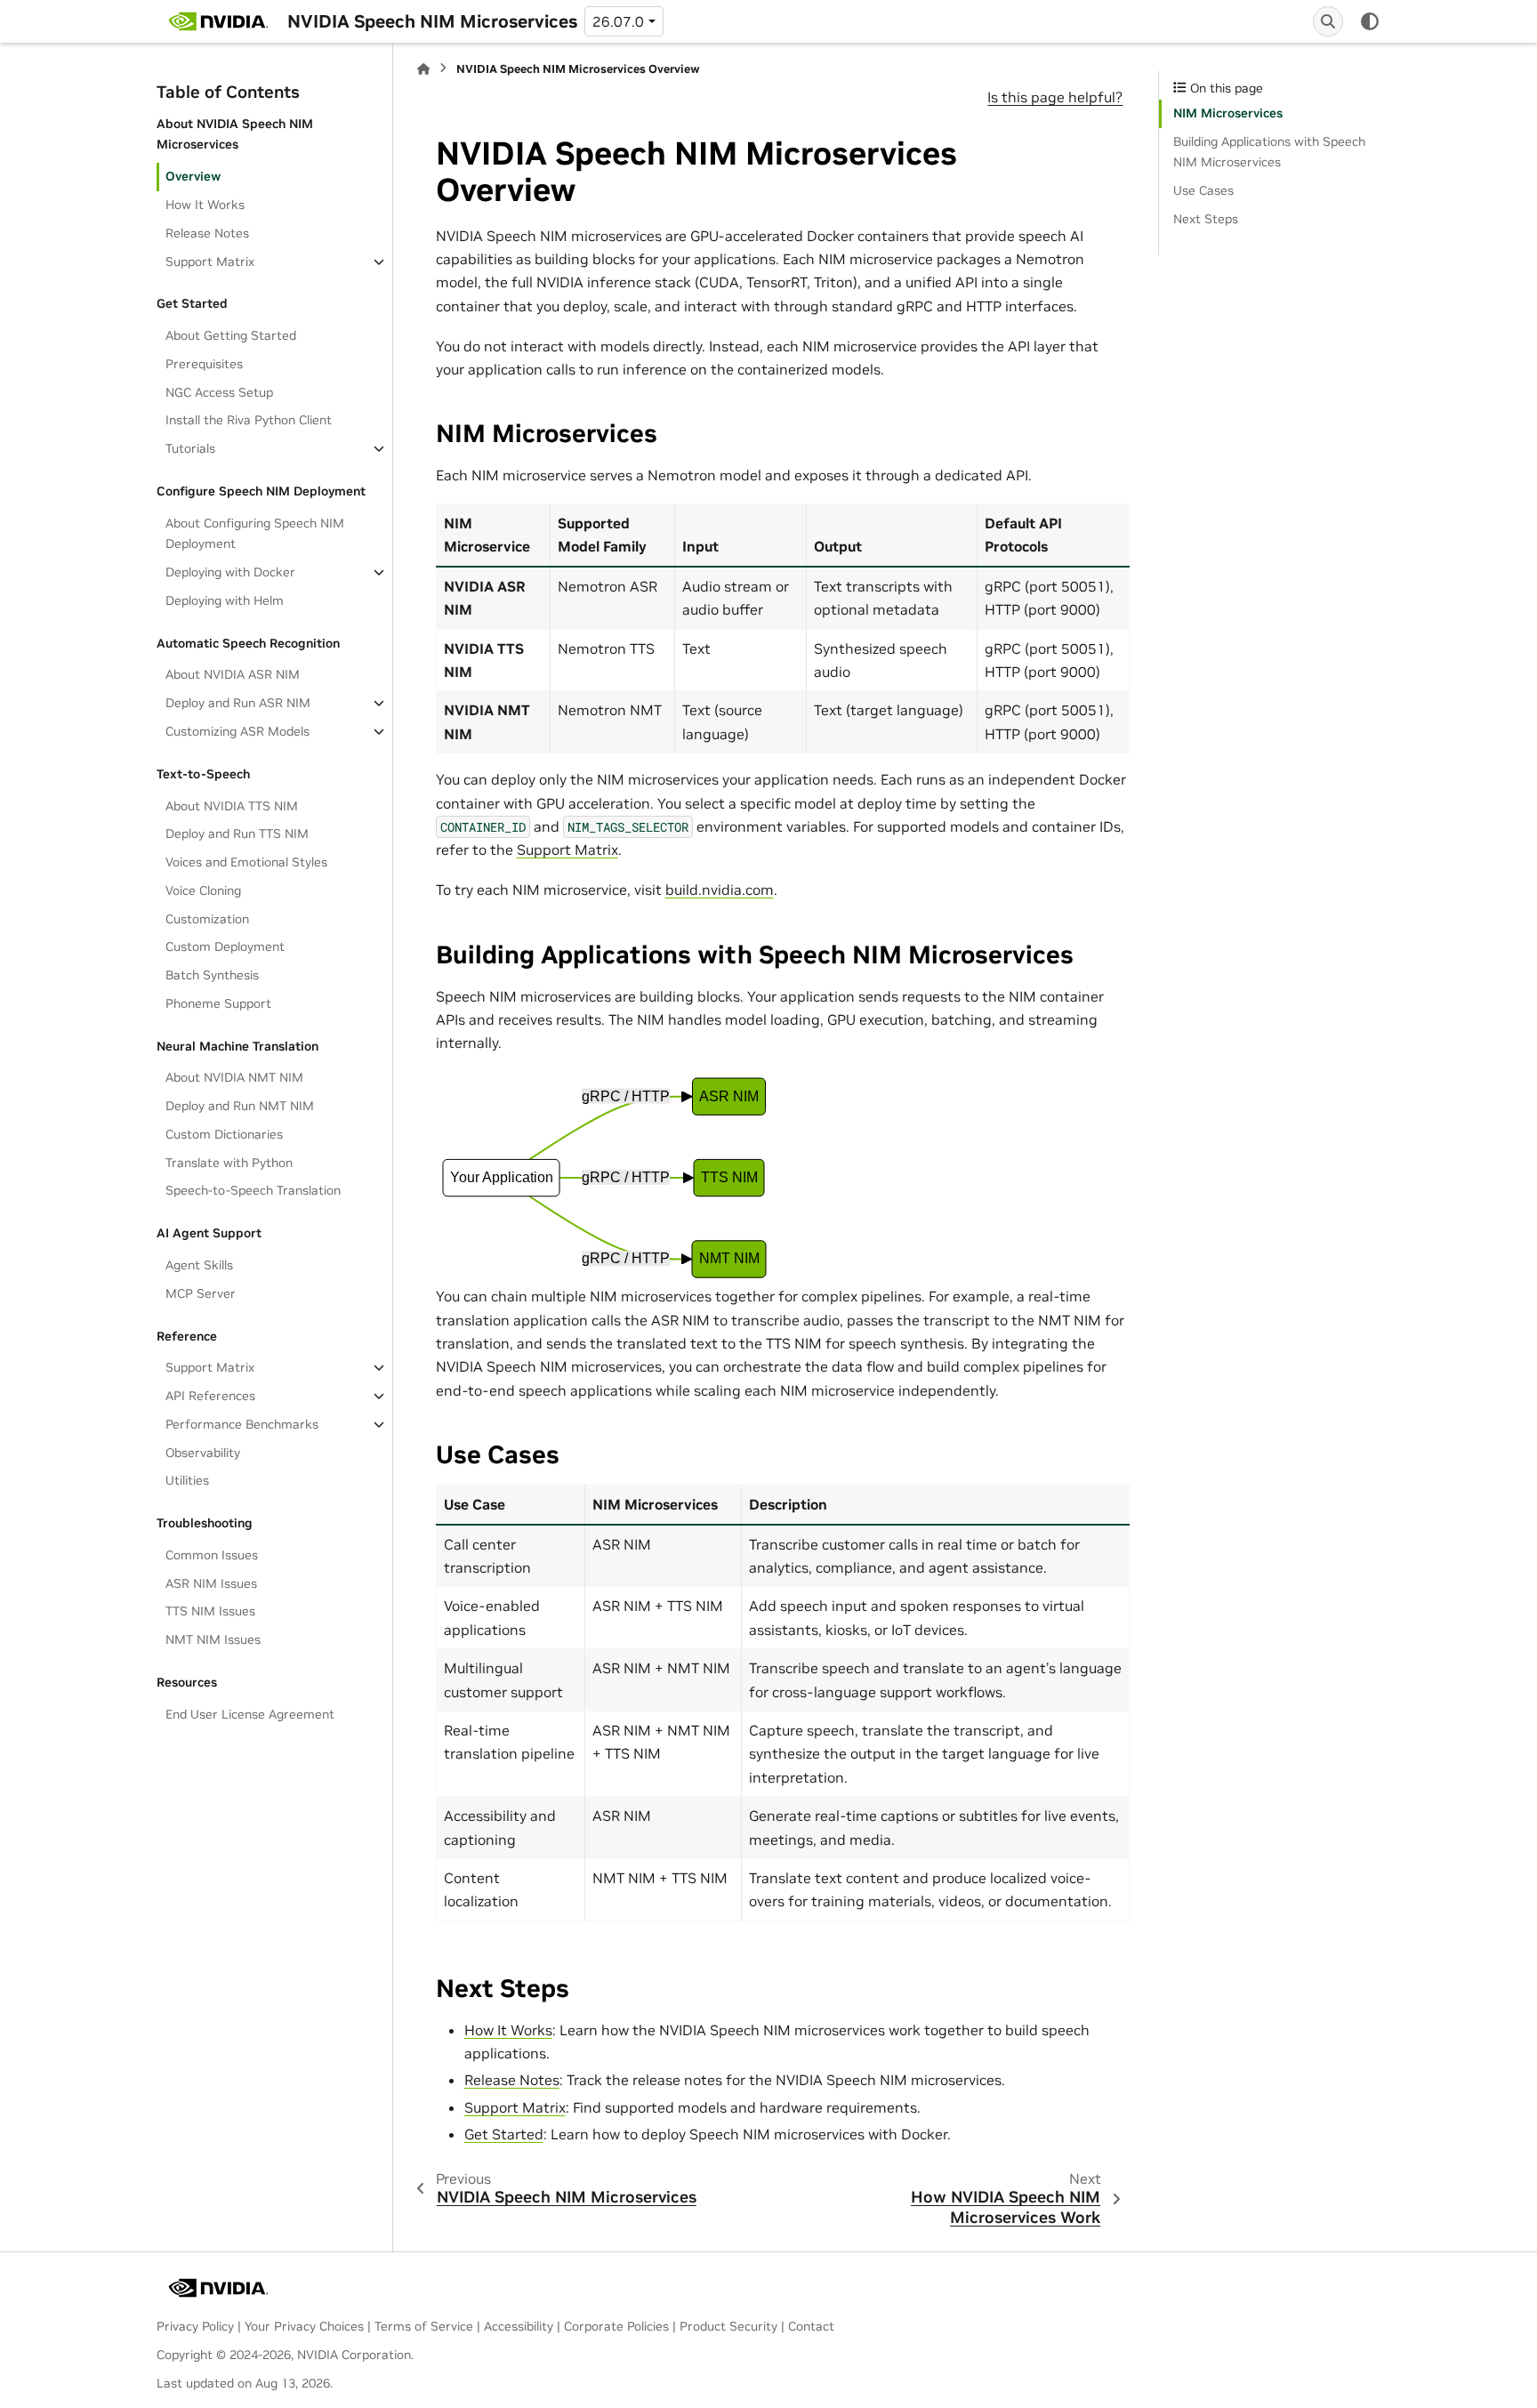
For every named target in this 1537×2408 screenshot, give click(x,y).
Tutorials (190, 448)
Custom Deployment (225, 946)
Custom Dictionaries (224, 1134)
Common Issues (212, 1555)
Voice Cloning (203, 890)
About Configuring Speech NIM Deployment (255, 534)
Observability (203, 1453)
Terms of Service (424, 2326)
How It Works (205, 205)
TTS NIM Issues (210, 1611)
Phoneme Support (218, 1003)
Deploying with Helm (225, 600)
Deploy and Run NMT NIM (240, 1106)
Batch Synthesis (212, 975)
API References (210, 1396)
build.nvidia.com (720, 890)
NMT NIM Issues (213, 1639)
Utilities (187, 1480)
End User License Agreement (250, 1714)
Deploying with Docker (230, 572)
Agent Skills (199, 1265)
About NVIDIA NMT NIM (234, 1077)
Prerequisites (204, 364)
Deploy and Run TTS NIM (237, 834)
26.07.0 (618, 21)
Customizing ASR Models (237, 731)
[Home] (423, 69)
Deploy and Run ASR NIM (238, 703)
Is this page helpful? (1055, 97)
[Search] (1328, 21)
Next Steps (1206, 219)
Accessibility (519, 2326)
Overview (193, 176)
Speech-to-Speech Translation (253, 1190)
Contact (811, 2326)
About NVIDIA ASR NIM (233, 674)
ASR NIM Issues (211, 1583)
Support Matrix (210, 262)
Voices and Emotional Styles (246, 862)
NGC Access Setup (219, 392)
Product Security (728, 2326)
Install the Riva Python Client (249, 420)
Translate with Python (229, 1163)
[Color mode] (1370, 21)
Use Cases (1203, 190)
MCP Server (201, 1293)
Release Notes (207, 233)
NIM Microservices (1228, 113)
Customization (207, 919)
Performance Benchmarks (242, 1424)
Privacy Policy (195, 2326)
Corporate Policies (616, 2326)
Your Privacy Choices (304, 2326)
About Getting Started (231, 335)
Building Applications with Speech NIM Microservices (1269, 152)
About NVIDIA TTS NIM (232, 806)
